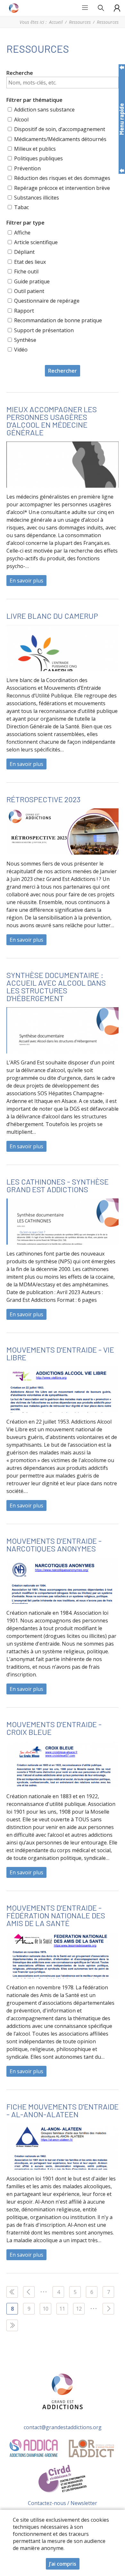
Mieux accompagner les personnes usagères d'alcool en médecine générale (52, 421)
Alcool (21, 120)
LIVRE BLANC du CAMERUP (52, 616)
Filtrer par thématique (34, 100)
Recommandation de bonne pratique (58, 320)
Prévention (27, 168)
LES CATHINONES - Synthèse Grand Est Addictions (58, 1185)
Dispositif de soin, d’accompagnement (60, 129)
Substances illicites (37, 198)
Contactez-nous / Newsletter (63, 2503)
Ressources (80, 22)
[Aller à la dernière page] (12, 2325)
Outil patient (29, 291)
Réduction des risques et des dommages (62, 178)
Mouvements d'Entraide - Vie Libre (60, 1353)
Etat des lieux (30, 262)
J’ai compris (63, 2564)
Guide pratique (32, 281)
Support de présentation (44, 330)
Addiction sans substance (44, 110)
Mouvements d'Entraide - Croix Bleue (54, 1728)
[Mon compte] (117, 8)
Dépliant (24, 252)
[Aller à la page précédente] (29, 2292)
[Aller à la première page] (12, 2292)
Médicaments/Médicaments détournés (60, 139)
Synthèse (25, 340)
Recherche (20, 73)
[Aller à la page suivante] (108, 2309)
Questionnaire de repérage (47, 301)
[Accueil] (14, 8)
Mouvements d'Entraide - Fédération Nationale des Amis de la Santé (56, 1915)
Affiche (22, 233)
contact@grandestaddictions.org (63, 2427)
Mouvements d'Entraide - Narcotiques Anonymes (54, 1545)
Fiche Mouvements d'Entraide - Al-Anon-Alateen (63, 2110)
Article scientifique (36, 242)
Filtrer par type (25, 223)
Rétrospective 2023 (43, 799)
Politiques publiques (38, 158)
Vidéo (21, 350)
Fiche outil (26, 271)
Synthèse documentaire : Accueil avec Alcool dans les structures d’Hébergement (56, 986)
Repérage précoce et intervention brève (62, 188)
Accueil (56, 22)
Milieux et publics (35, 149)
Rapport (24, 311)
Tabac (21, 207)
